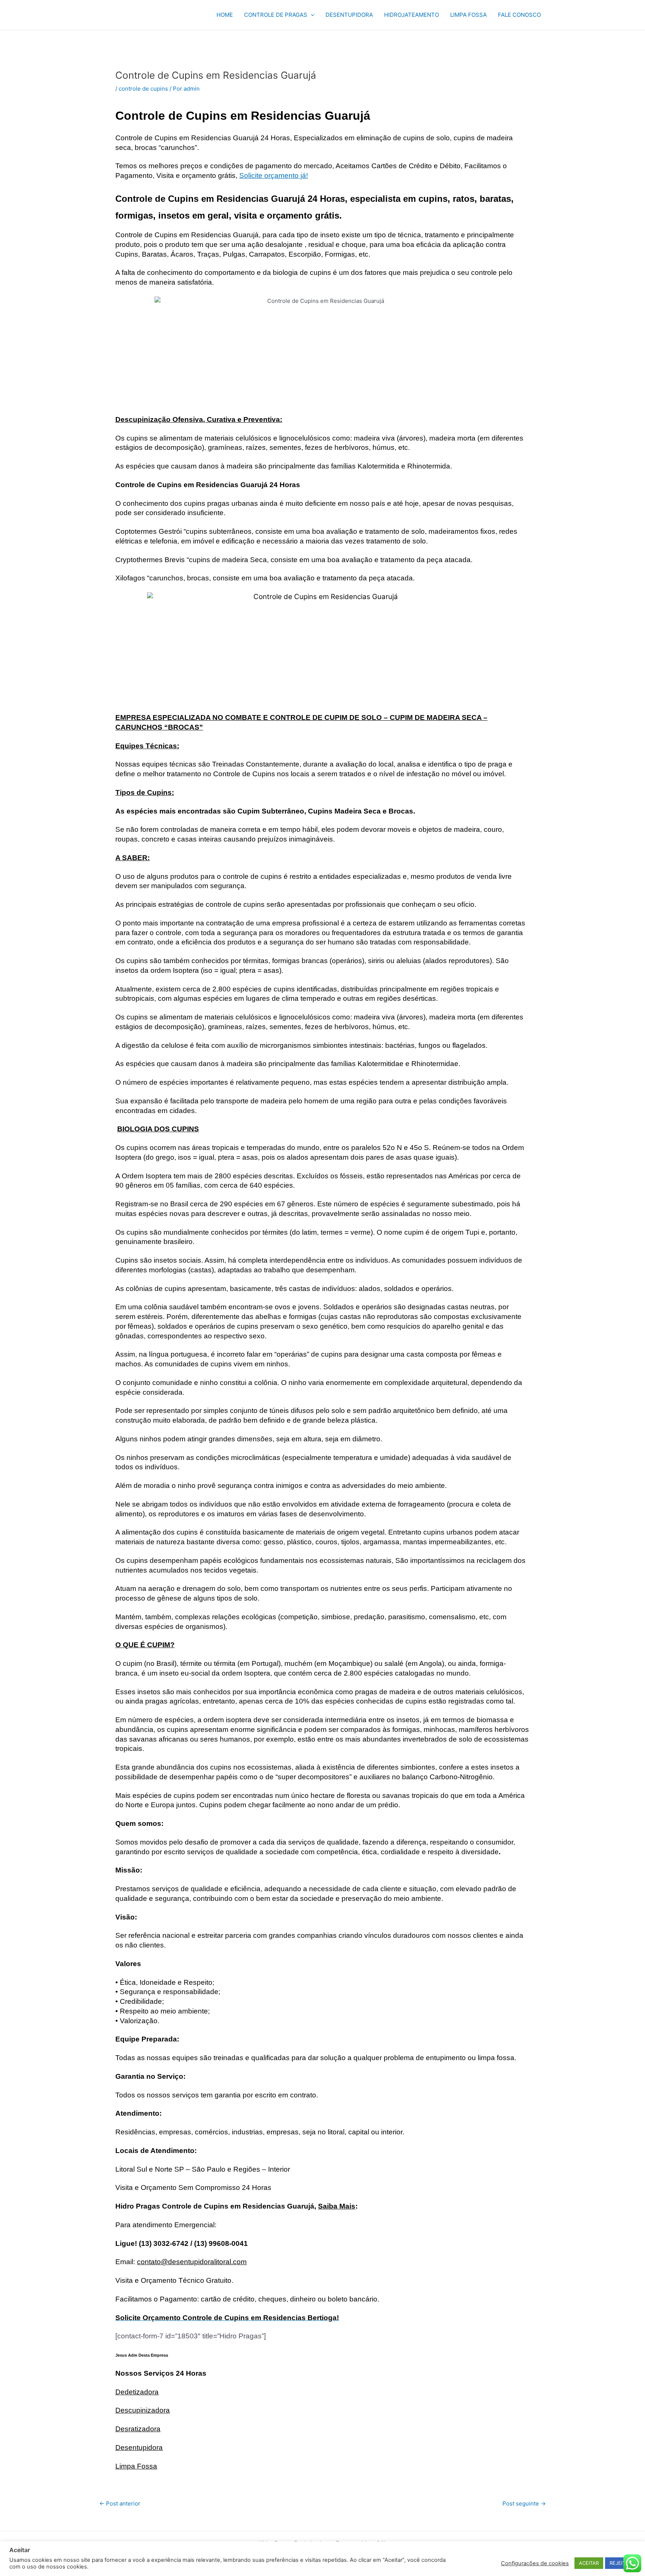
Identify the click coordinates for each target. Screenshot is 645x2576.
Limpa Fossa (136, 2466)
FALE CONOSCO (519, 15)
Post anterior (120, 2503)
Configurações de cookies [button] (535, 2563)
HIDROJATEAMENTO (412, 15)
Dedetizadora (137, 2392)
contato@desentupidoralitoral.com (192, 2262)
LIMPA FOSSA (468, 15)
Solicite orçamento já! (274, 176)
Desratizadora (138, 2429)
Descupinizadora (143, 2410)
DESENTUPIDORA (349, 15)
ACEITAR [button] (589, 2563)
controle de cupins (143, 89)
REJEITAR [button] (620, 2563)
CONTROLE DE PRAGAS (276, 15)
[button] (311, 15)
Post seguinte (524, 2503)
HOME (225, 15)
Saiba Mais (337, 2206)
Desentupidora (139, 2447)
